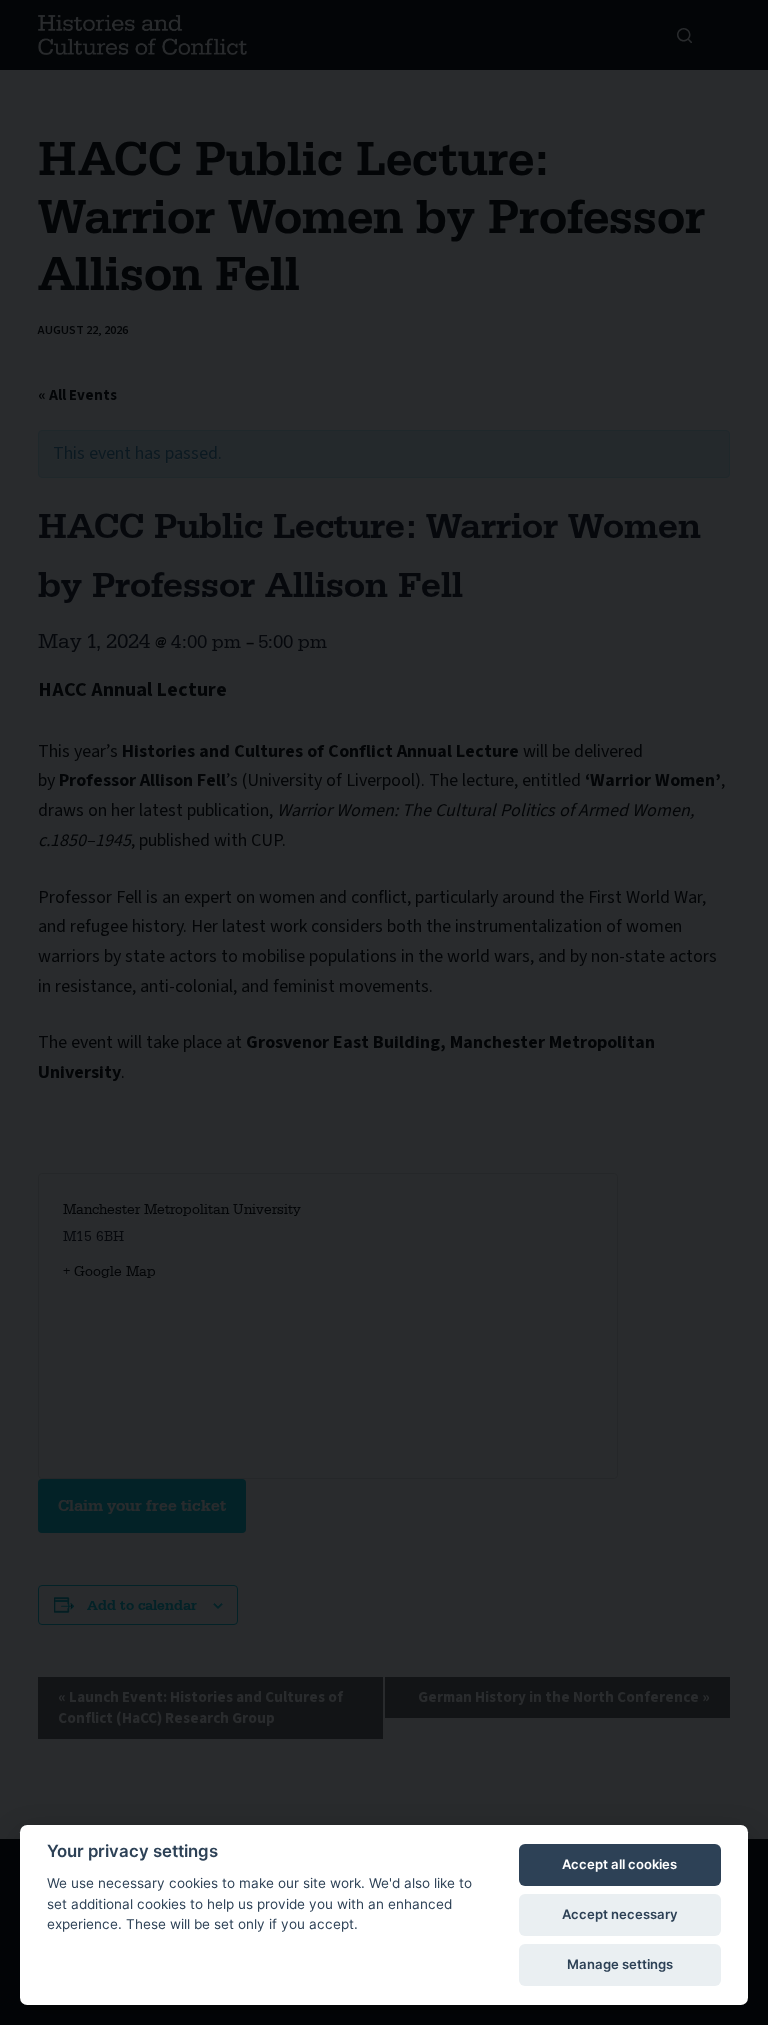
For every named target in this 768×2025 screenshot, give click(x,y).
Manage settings (620, 1964)
